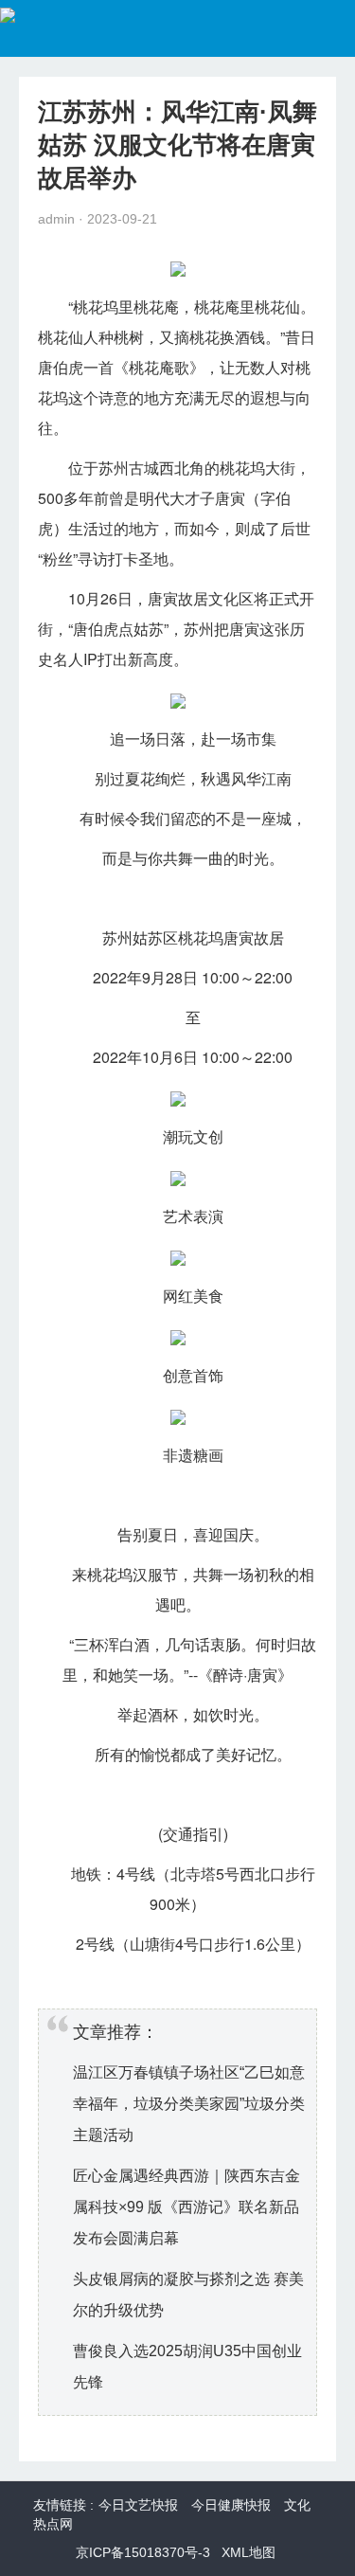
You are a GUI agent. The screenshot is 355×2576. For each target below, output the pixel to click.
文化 (223, 598)
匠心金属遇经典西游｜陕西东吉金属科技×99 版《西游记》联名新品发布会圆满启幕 (186, 2207)
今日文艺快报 (138, 2505)
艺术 (178, 1216)
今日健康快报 (231, 2505)
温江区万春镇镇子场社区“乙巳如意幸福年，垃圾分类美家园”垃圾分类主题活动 (189, 2104)
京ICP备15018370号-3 (143, 2552)
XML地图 (248, 2552)
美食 (208, 1296)
